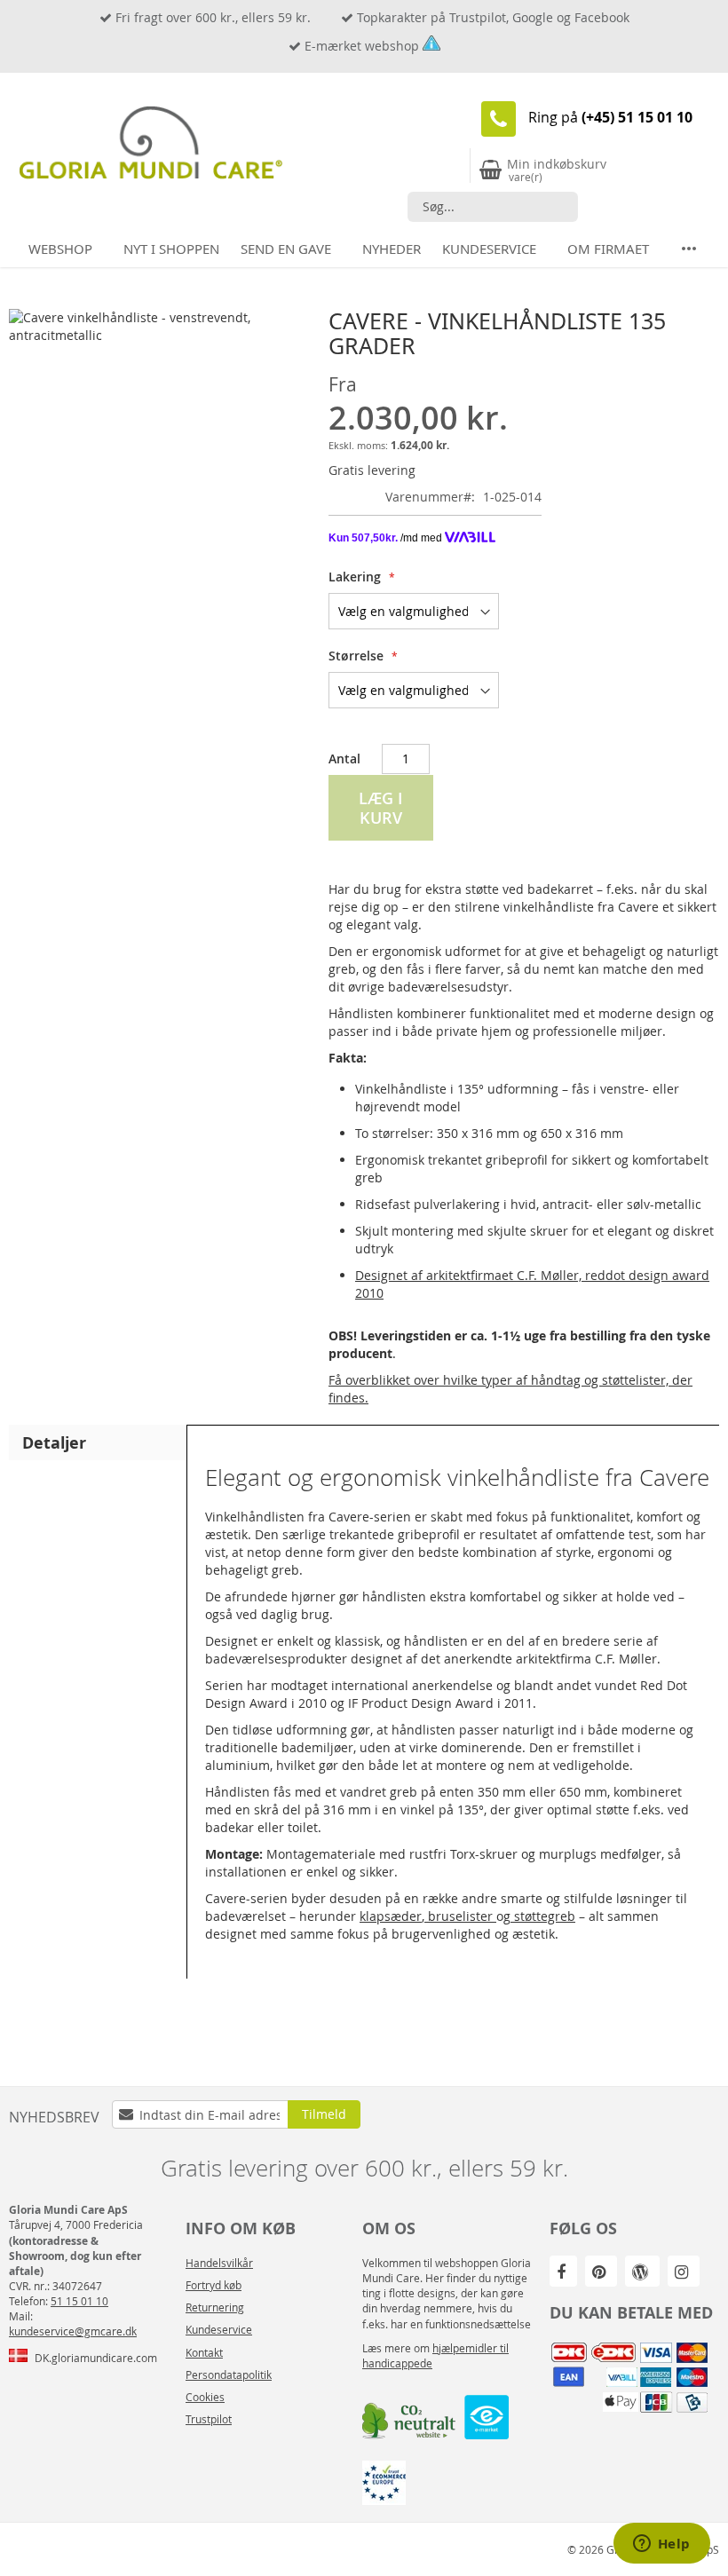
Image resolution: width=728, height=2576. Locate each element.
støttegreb (543, 1916)
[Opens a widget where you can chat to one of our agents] (661, 2545)
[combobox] (493, 207)
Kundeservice (219, 2329)
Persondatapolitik (229, 2375)
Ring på (610, 117)
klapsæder (391, 1916)
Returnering (215, 2307)
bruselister (460, 1916)
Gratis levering (372, 470)
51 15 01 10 (79, 2301)
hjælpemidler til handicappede (435, 2355)
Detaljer (54, 1442)
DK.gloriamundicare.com (96, 2358)
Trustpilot (209, 2419)
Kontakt (204, 2352)
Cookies (205, 2397)
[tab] (98, 1442)
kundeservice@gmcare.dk (73, 2331)
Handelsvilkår (219, 2263)
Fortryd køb (214, 2285)
